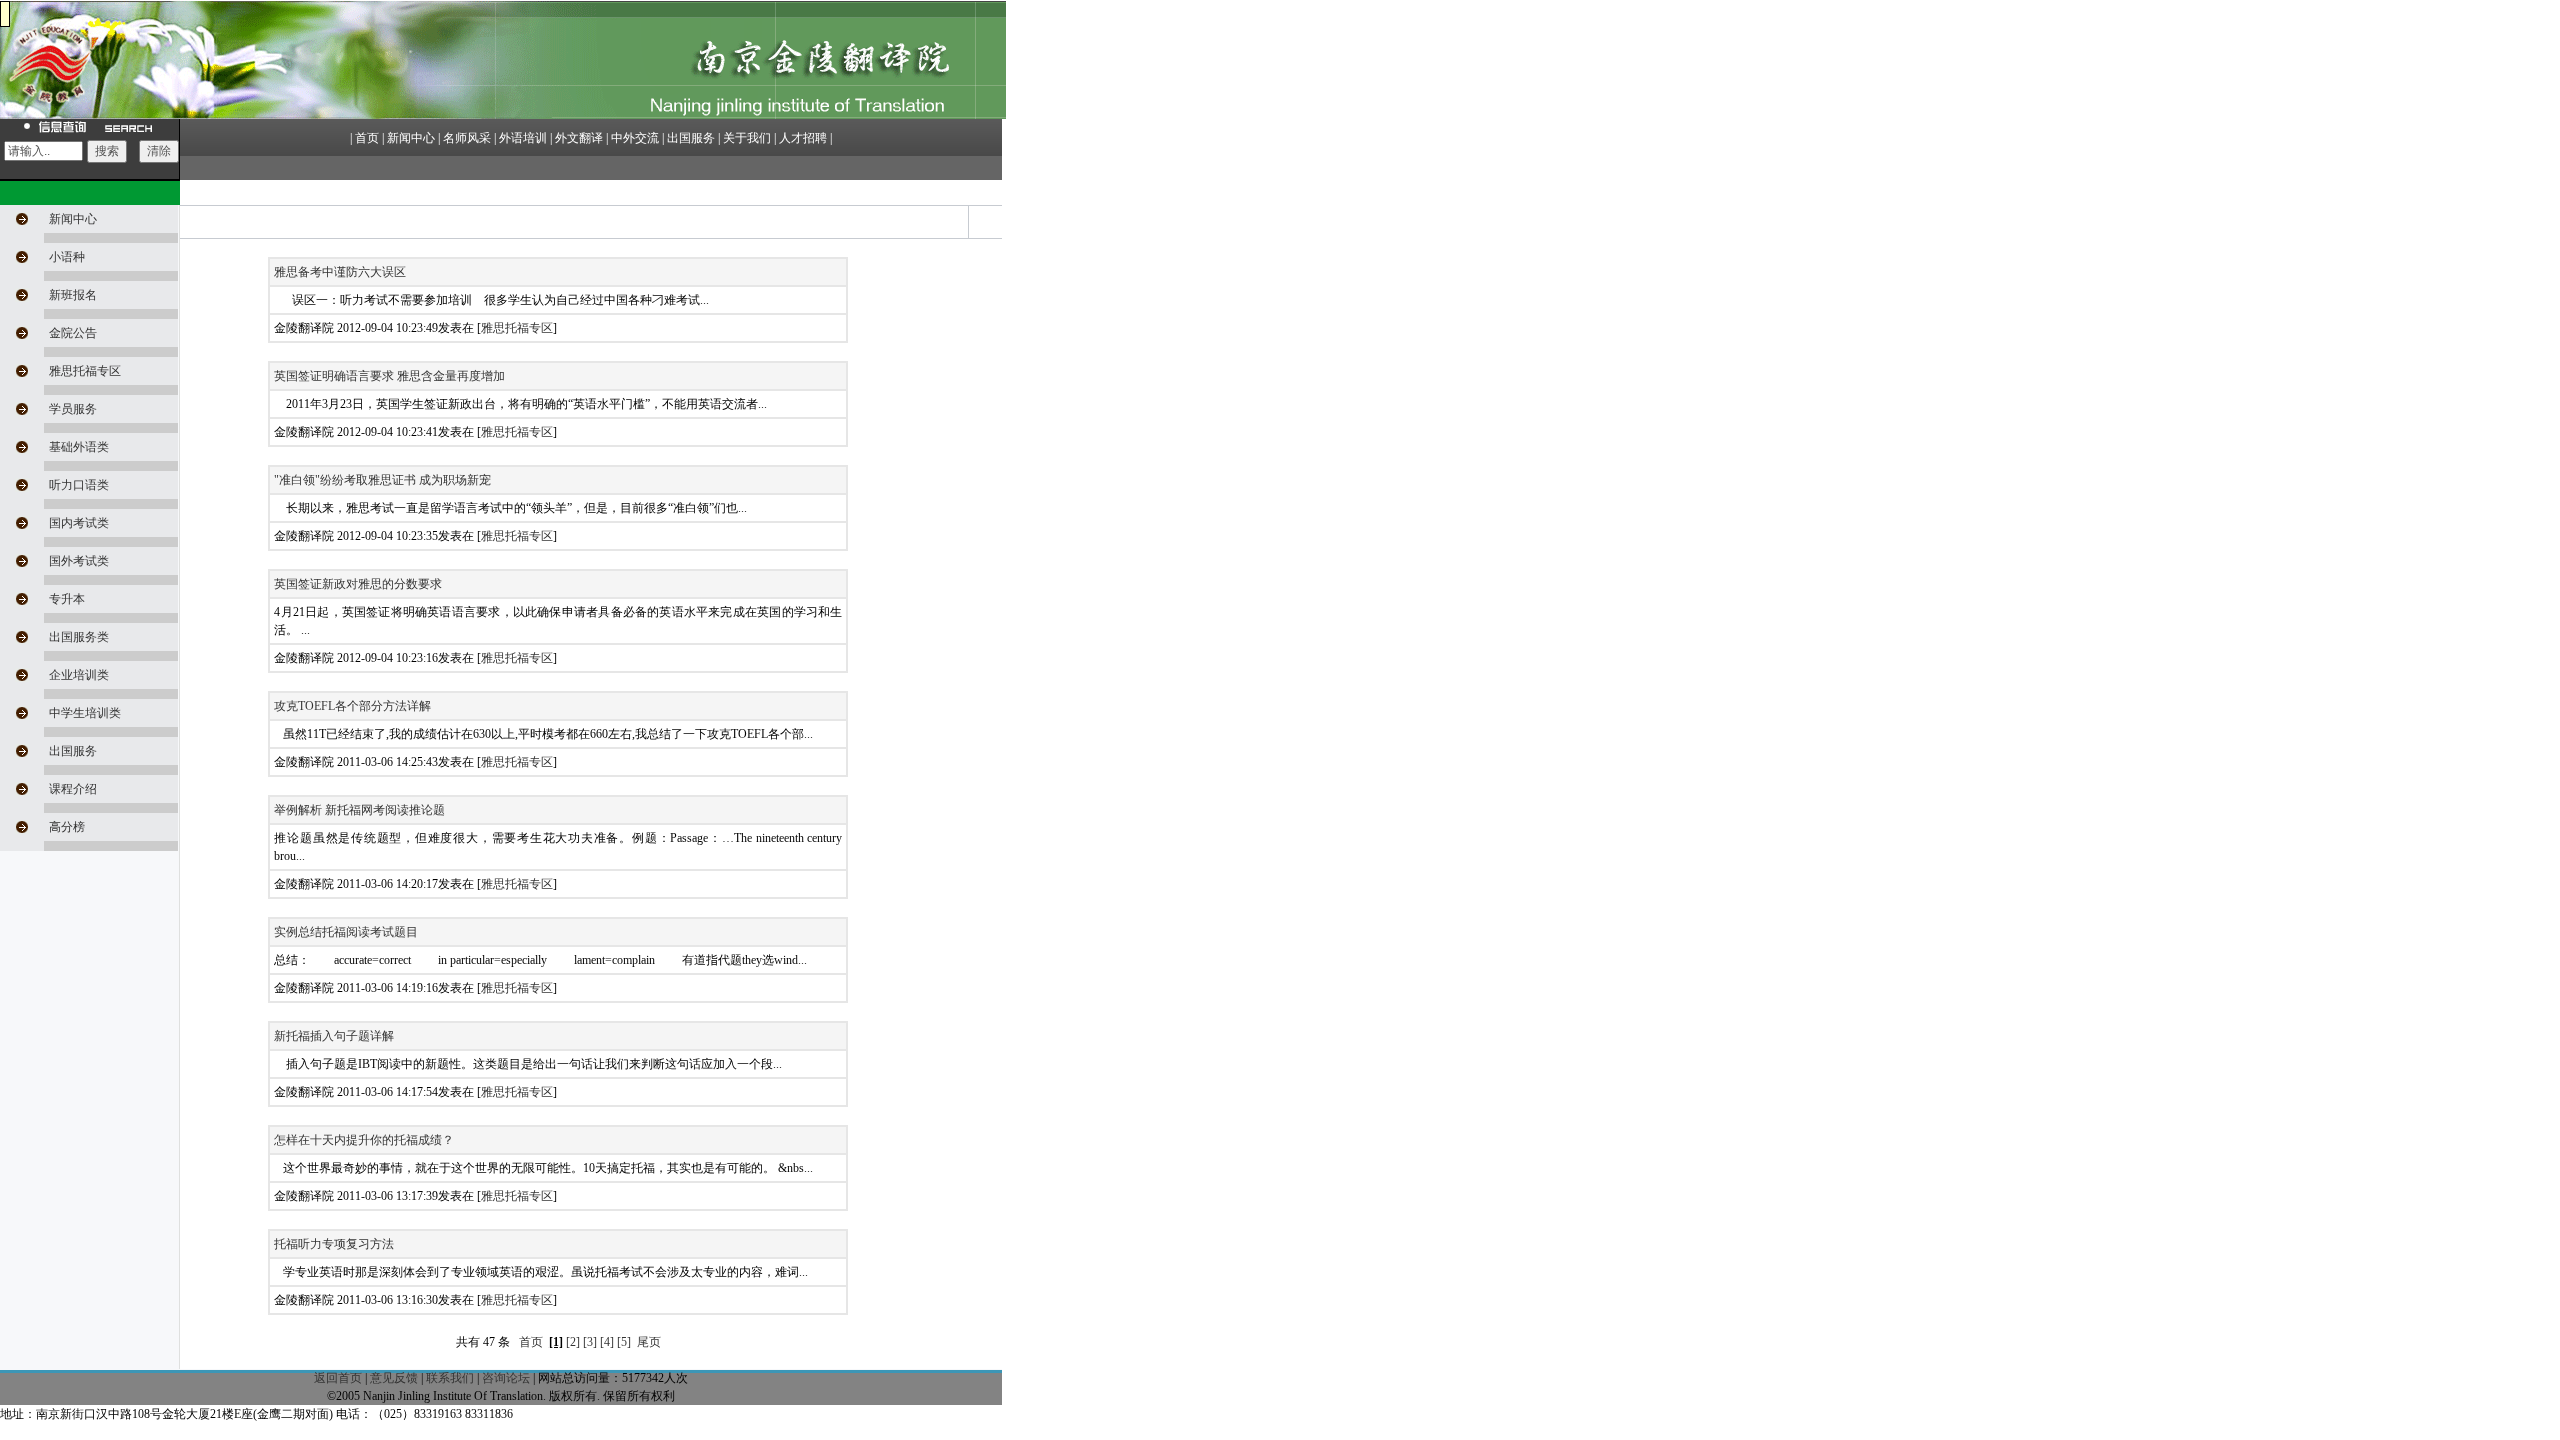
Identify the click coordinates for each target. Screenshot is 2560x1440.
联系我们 (450, 1378)
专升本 (67, 599)
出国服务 (73, 751)
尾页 (649, 1342)
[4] (607, 1342)
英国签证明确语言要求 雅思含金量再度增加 (389, 376)
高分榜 (67, 827)
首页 (531, 1342)
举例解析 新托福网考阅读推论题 (359, 810)
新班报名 (73, 295)
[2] (573, 1342)
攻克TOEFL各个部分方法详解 (352, 706)
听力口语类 (79, 485)
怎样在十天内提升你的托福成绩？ (364, 1140)
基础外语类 (79, 447)
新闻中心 (73, 219)
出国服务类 (79, 637)
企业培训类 (79, 675)
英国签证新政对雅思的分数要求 (358, 584)
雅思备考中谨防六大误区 (340, 272)
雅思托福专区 (85, 371)
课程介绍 (73, 789)
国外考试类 (79, 561)
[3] (590, 1342)
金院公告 (73, 333)
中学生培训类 (85, 713)
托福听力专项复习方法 (334, 1244)
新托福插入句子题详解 (334, 1036)
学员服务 (73, 409)
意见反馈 (394, 1378)
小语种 (67, 257)
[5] (624, 1342)
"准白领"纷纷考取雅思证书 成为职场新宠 (382, 480)
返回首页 (338, 1378)
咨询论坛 (506, 1378)
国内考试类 (79, 523)
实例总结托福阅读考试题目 (346, 932)
